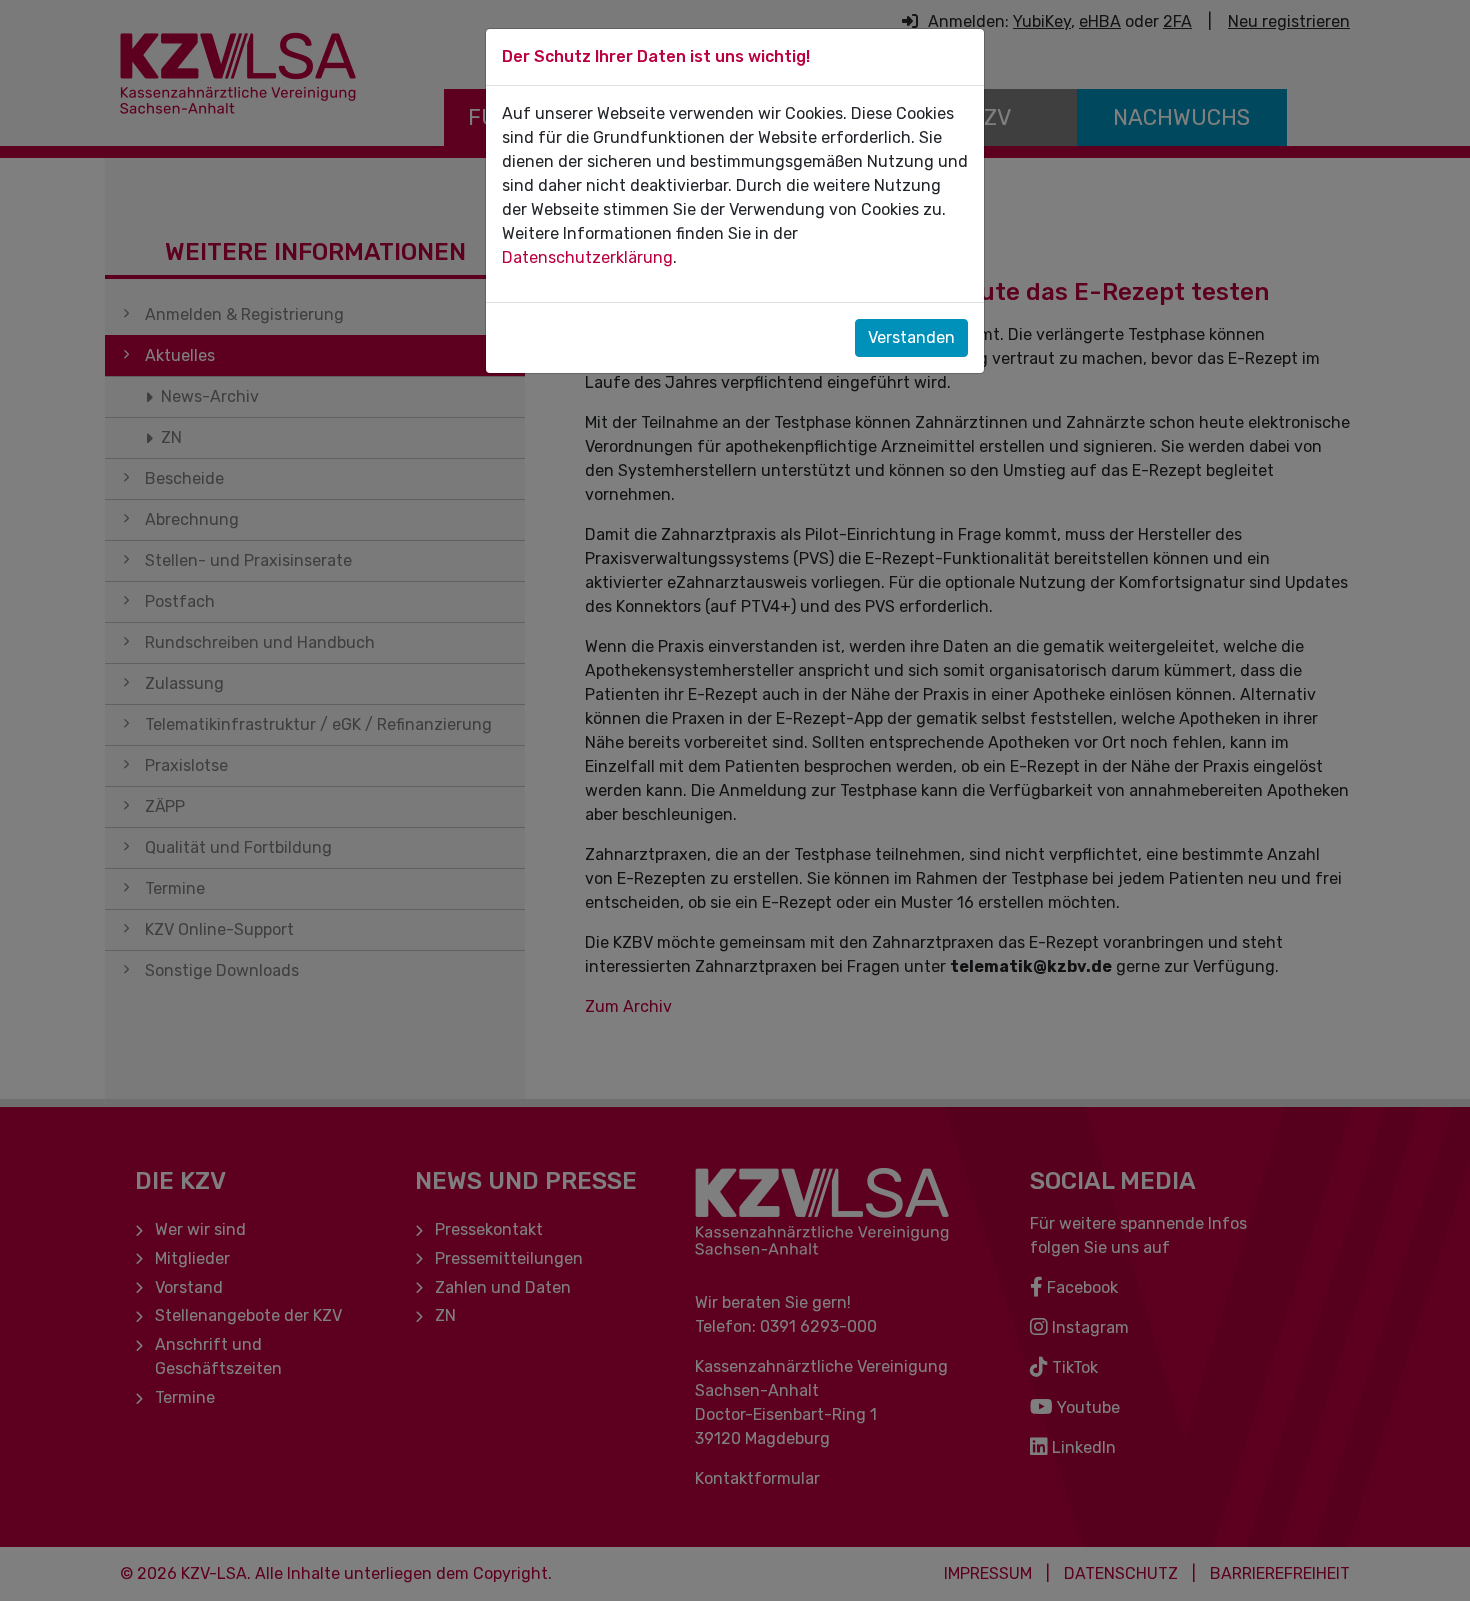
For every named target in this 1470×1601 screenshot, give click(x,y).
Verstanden (911, 337)
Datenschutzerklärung (587, 257)
